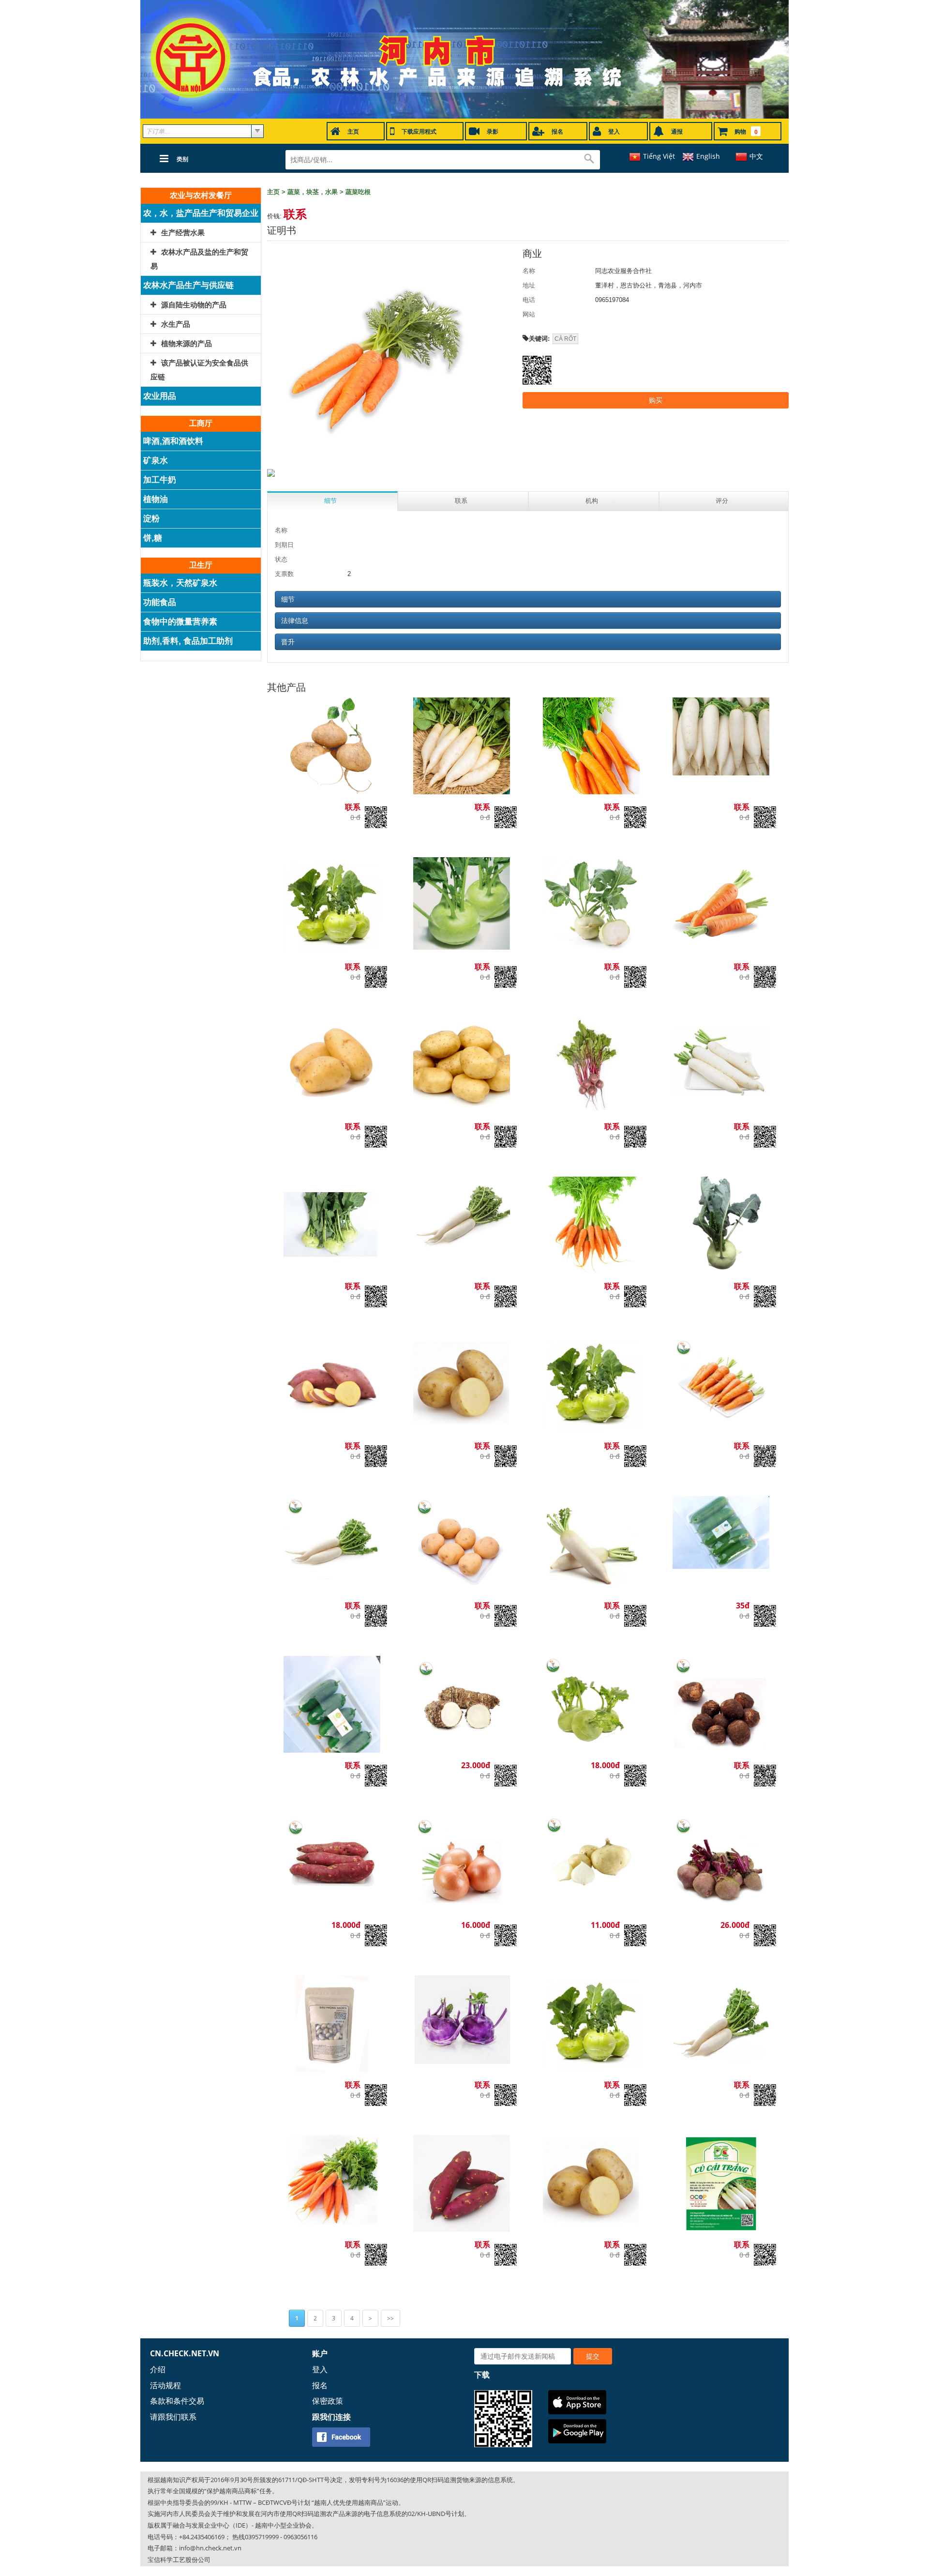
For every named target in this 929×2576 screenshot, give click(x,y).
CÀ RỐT (565, 339)
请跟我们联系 (173, 2417)
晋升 (288, 642)
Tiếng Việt (659, 156)
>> (390, 2318)
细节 (288, 599)
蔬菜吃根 (358, 192)
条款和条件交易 (177, 2401)
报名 (320, 2385)
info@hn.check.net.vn (210, 2548)
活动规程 (165, 2385)
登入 (320, 2369)
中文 (756, 156)
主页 (273, 192)
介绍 (158, 2369)
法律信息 (295, 621)
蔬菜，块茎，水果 (313, 192)
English (708, 156)
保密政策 (328, 2401)
